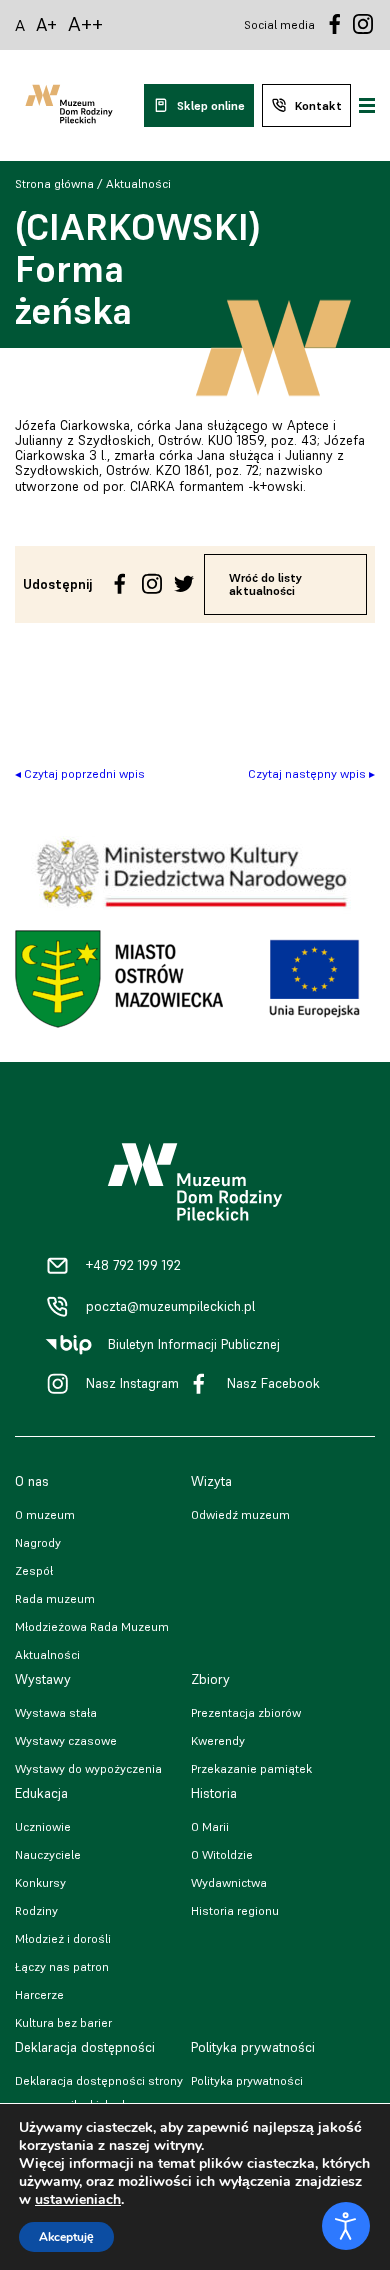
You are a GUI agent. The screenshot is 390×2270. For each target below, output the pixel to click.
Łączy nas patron (62, 1966)
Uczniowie (43, 1826)
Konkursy (40, 1882)
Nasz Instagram (132, 1383)
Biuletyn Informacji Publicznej (194, 1344)
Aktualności (138, 183)
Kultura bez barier (63, 2022)
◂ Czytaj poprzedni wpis (80, 773)
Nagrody (38, 1542)
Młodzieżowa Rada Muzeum (92, 1626)
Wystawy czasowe (66, 1740)
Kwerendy (218, 1740)
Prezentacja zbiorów (246, 1712)
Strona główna (54, 183)
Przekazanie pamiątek (251, 1768)
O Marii (210, 1826)
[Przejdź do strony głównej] (69, 105)
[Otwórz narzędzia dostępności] (346, 2226)
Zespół (34, 1570)
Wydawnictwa (229, 1882)
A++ (85, 24)
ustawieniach (78, 2200)
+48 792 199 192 (133, 1265)
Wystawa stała (56, 1712)
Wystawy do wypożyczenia (88, 1768)
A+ (46, 24)
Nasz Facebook (273, 1383)
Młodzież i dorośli (63, 1938)
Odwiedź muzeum (240, 1514)
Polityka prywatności (247, 2080)
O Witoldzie (222, 1854)
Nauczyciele (48, 1854)
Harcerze (39, 1994)
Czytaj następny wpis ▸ (311, 773)
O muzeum (45, 1514)
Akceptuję (66, 2237)
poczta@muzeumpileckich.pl (170, 1306)
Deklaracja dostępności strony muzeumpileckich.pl (99, 2092)
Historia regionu (235, 1910)
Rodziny (36, 1910)
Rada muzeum (55, 1598)
